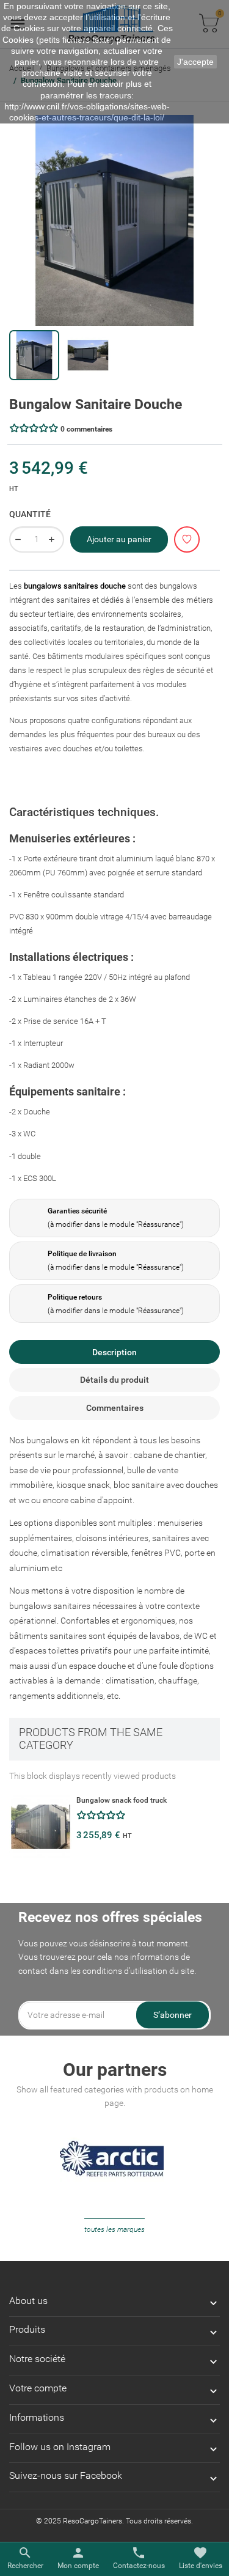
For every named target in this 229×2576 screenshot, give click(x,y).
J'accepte (195, 62)
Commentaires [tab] (115, 1408)
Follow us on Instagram (60, 2447)
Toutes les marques (114, 2229)
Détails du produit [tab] (114, 1380)
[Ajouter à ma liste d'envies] (187, 539)
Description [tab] (114, 1352)
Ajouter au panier (119, 539)
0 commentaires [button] (86, 429)
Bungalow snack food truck (122, 1800)
